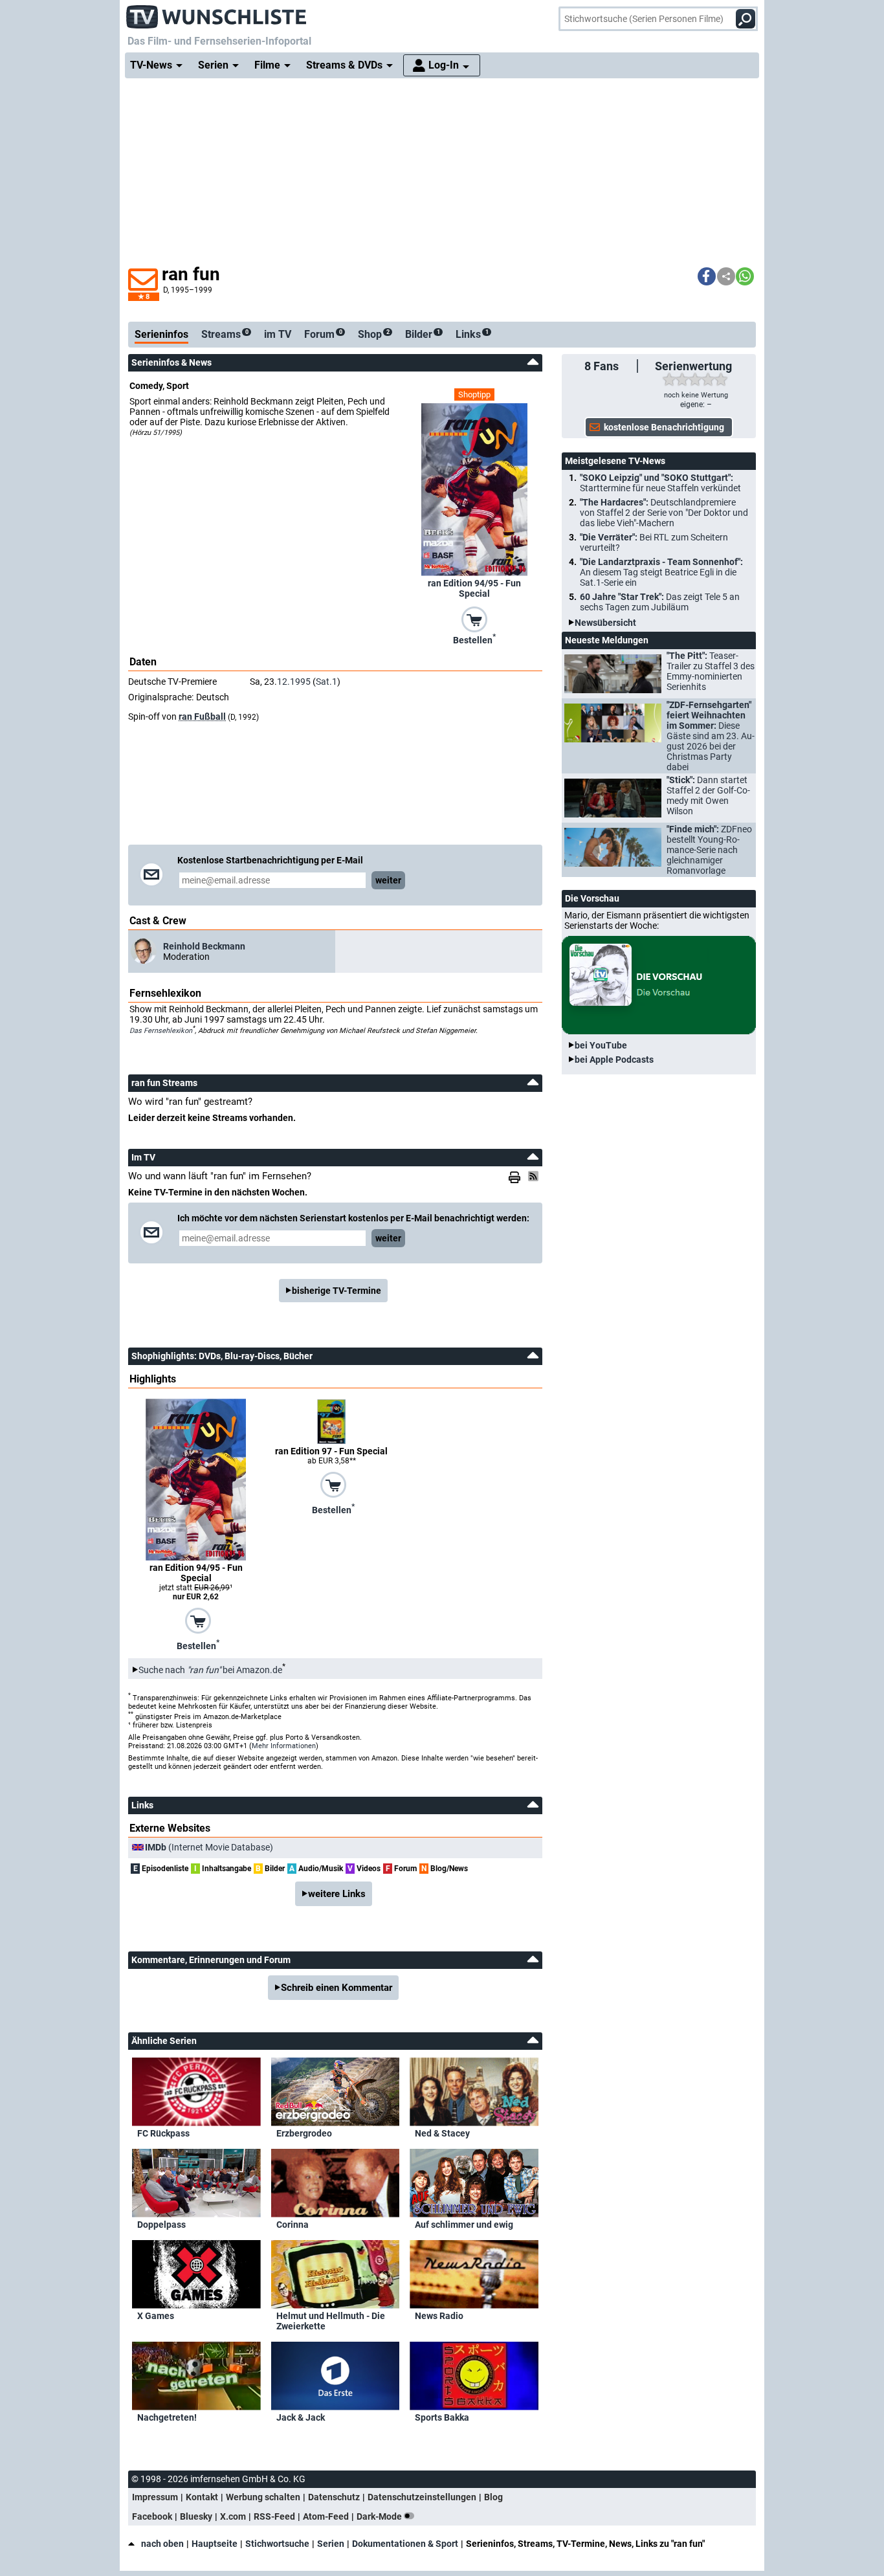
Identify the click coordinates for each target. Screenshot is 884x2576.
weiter (388, 880)
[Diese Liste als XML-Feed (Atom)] (535, 1176)
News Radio (439, 2316)
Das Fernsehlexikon (161, 1030)
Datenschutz (334, 2497)
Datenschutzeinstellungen (422, 2497)
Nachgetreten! (167, 2417)
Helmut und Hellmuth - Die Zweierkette (331, 2321)
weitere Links (337, 1894)
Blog (493, 2497)
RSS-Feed (274, 2516)
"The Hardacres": (664, 513)
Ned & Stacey (442, 2133)
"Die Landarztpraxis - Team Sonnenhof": (661, 572)
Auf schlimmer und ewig (464, 2225)
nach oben (162, 2544)
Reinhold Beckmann (204, 946)
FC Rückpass (163, 2133)
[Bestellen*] (474, 618)
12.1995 (294, 682)
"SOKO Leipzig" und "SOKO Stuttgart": (660, 483)
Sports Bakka (442, 2417)
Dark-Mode (380, 2516)
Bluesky (196, 2516)
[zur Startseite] (217, 13)
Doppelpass (161, 2225)
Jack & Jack (301, 2417)
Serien (331, 2544)
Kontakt (202, 2497)
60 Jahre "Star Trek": (660, 602)
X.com (233, 2516)
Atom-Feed (326, 2516)
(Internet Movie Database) (209, 1847)
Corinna (293, 2225)
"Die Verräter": (654, 542)
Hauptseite (215, 2544)
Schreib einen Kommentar (337, 1988)
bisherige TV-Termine (337, 1291)
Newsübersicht (605, 623)
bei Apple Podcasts (614, 1060)
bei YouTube (601, 1045)
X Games (156, 2316)
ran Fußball (202, 716)
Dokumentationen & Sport (405, 2544)
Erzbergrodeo (304, 2133)
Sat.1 (326, 682)
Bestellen (474, 639)
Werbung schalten (263, 2497)
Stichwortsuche (277, 2544)
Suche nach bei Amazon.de (210, 1670)
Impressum (155, 2497)
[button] (707, 276)
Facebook (152, 2516)
